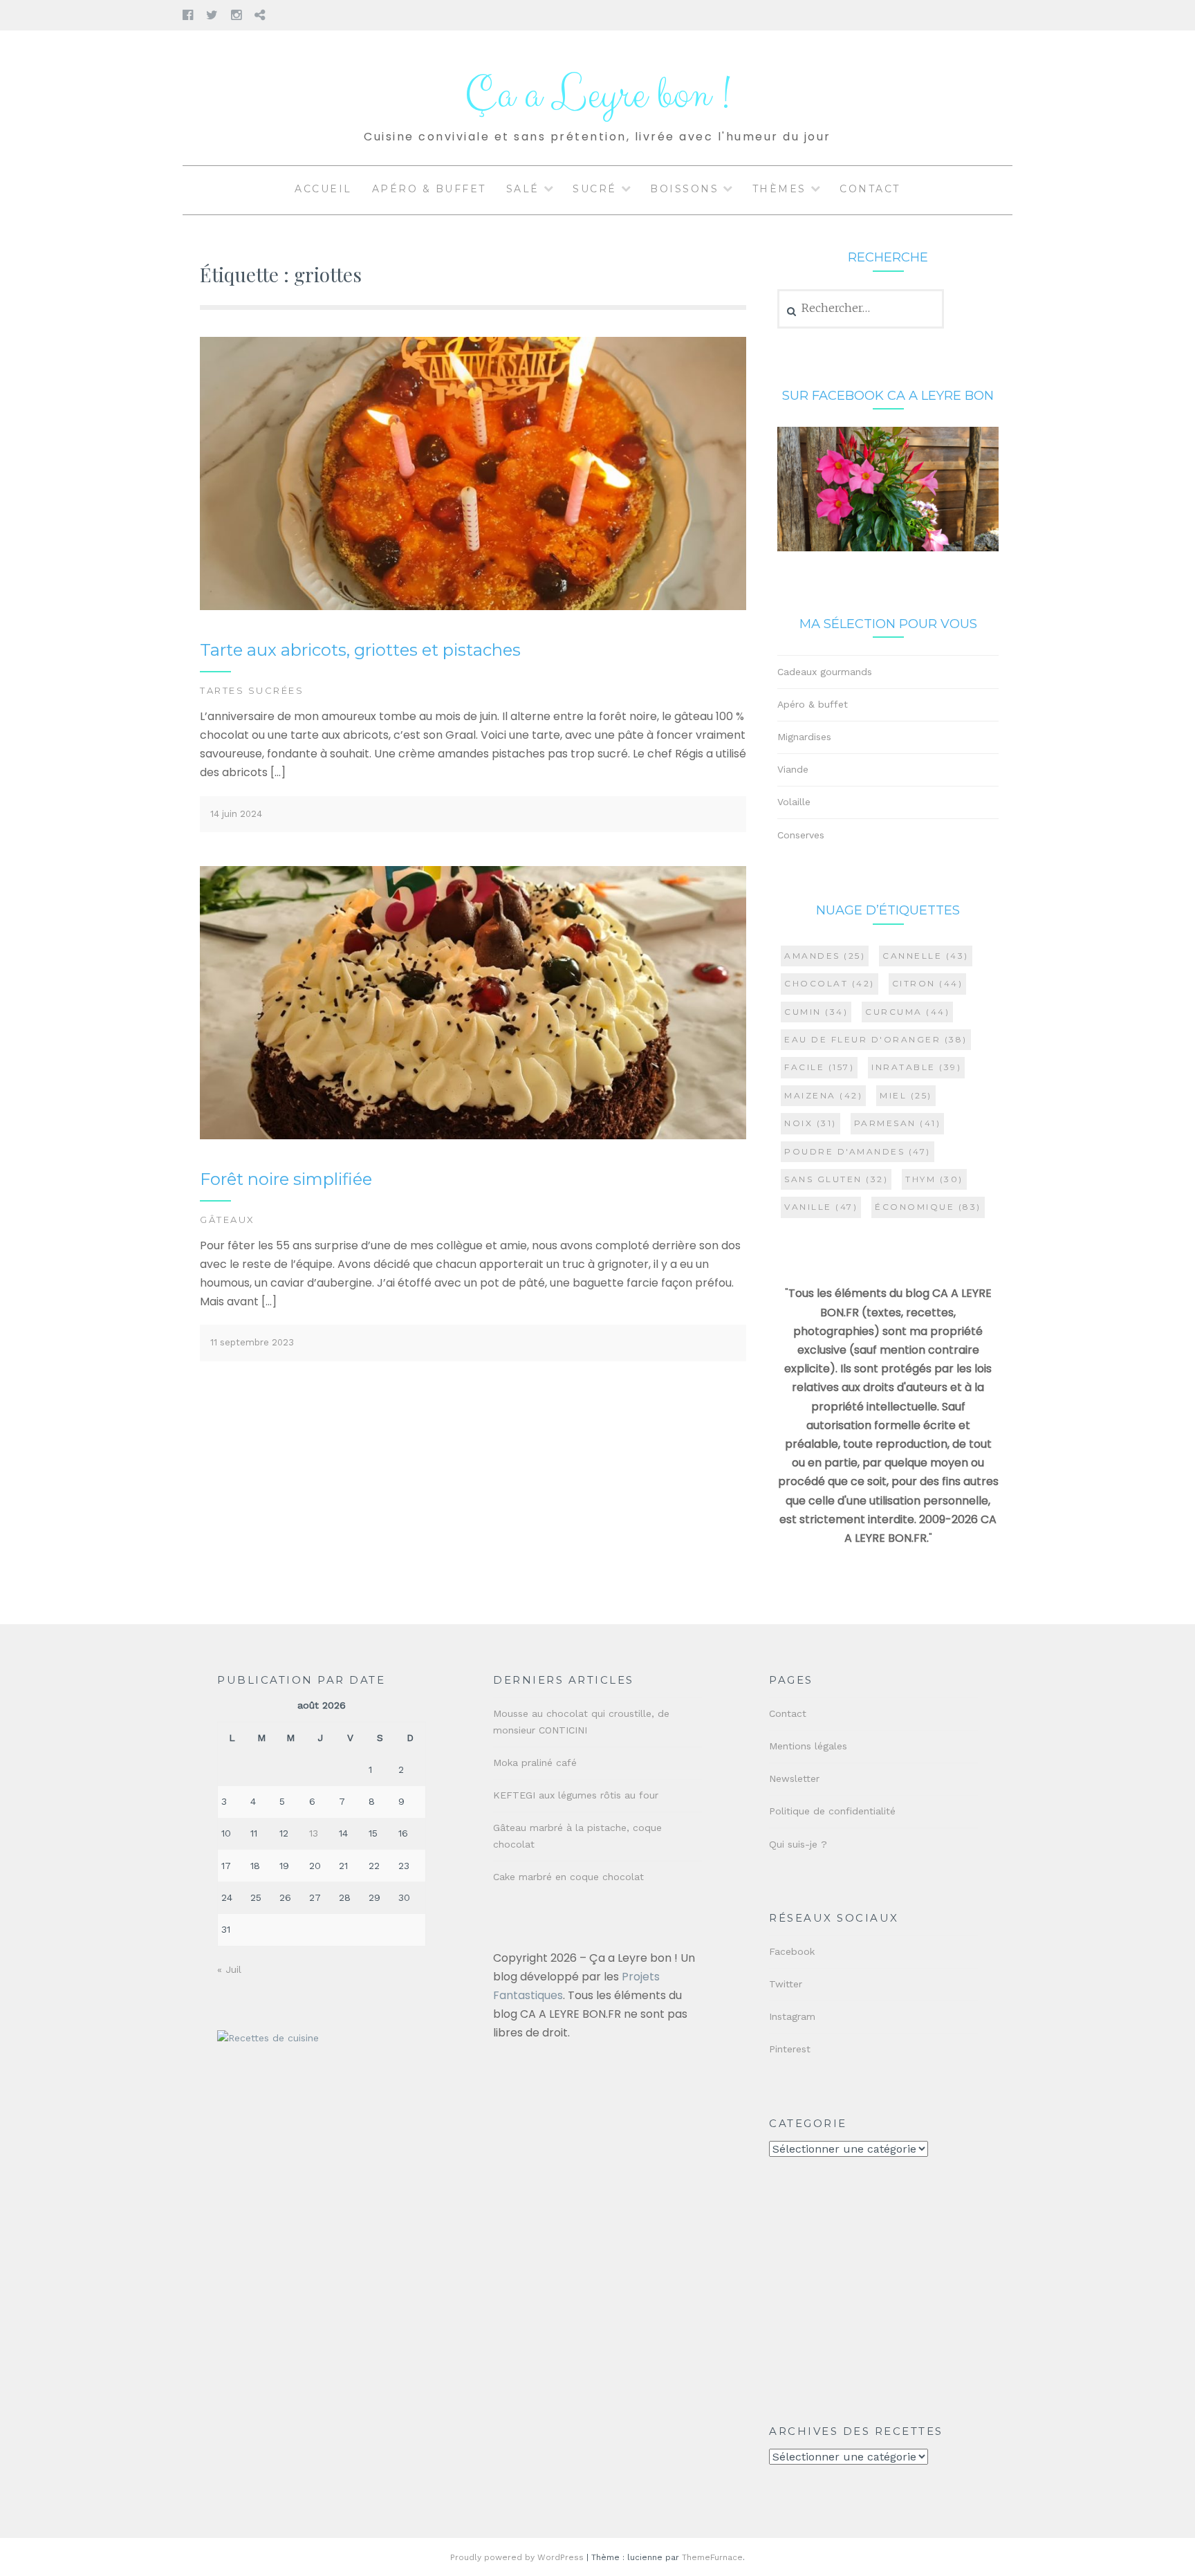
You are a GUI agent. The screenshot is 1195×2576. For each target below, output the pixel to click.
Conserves (801, 835)
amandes (825, 956)
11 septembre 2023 (252, 1342)
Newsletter (794, 1778)
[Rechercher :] (861, 309)
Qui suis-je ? (798, 1844)
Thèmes (779, 189)
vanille (821, 1207)
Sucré (595, 189)
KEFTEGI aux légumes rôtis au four (576, 1795)
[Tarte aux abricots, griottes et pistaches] (473, 607)
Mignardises (804, 737)
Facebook (792, 1951)
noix (810, 1123)
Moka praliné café (535, 1763)
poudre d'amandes (858, 1151)
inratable (916, 1067)
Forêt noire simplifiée (286, 1179)
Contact (870, 189)
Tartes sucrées (252, 690)
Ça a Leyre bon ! (597, 95)
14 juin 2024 (236, 814)
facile (819, 1067)
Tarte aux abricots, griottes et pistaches (360, 650)
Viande (793, 769)
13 (314, 1833)
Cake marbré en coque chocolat (568, 1877)
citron (928, 983)
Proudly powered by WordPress (517, 2557)
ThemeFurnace (712, 2557)
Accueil (323, 189)
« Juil (229, 1969)
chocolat (830, 983)
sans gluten (836, 1179)
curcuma (907, 1012)
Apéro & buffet (429, 189)
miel (906, 1095)
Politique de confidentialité (832, 1811)
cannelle (926, 956)
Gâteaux (228, 1220)
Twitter (786, 1984)
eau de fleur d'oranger (876, 1039)
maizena (823, 1095)
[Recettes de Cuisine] (268, 2038)
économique (928, 1207)
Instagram (792, 2016)
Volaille (794, 802)
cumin (816, 1012)
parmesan (898, 1123)
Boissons (684, 189)
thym (934, 1179)
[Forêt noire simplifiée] (473, 1136)
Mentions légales (808, 1746)
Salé (523, 189)
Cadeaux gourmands (825, 672)
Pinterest (790, 2049)
